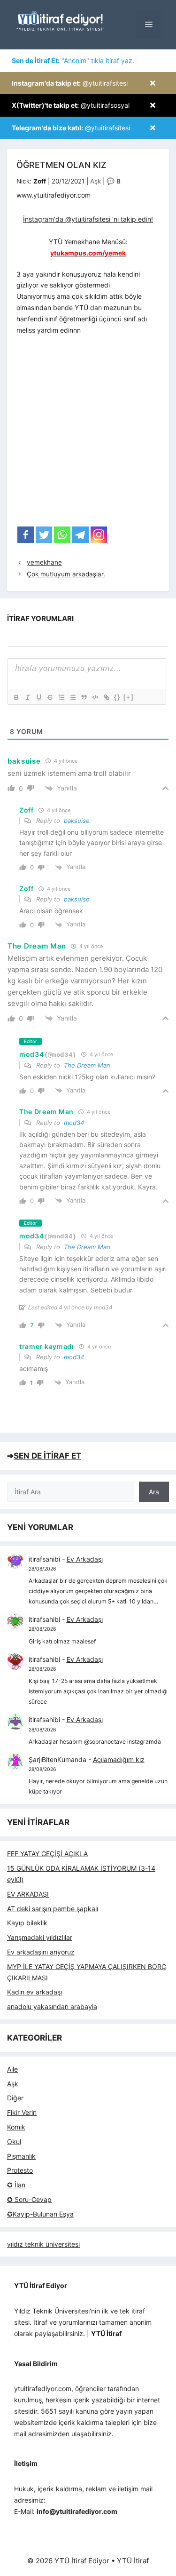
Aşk (96, 181)
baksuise (77, 821)
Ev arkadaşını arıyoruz (41, 1952)
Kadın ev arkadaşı (34, 1992)
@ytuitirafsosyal (71, 105)
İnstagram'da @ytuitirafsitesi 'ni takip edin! (88, 219)
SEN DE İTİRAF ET (47, 1456)
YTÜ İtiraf (133, 2561)
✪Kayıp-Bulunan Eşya (40, 2214)
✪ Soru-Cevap (29, 2199)
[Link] (106, 697)
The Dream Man (87, 1065)
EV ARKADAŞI (28, 1894)
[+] (129, 697)
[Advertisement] (88, 434)
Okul (14, 2141)
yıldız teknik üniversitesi (43, 2244)
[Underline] (38, 697)
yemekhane (44, 562)
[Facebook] (26, 535)
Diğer (15, 2098)
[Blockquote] (84, 697)
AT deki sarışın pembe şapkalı (53, 1909)
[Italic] (27, 697)
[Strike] (50, 697)
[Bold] (16, 697)
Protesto (20, 2170)
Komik (16, 2127)
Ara (154, 1492)
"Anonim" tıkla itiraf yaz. (73, 60)
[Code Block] (95, 697)
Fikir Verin (22, 2112)
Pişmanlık (21, 2156)
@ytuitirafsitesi (70, 83)
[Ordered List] (61, 697)
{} (117, 697)
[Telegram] (80, 535)
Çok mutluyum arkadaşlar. (66, 574)
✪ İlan (16, 2185)
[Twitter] (44, 535)
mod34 (74, 1123)
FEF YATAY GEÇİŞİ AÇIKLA (47, 1854)
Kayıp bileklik (27, 1923)
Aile (12, 2069)
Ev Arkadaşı (85, 1559)
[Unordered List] (72, 697)
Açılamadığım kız (119, 1759)
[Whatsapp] (62, 535)
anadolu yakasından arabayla (52, 2006)
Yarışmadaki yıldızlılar (40, 1937)
